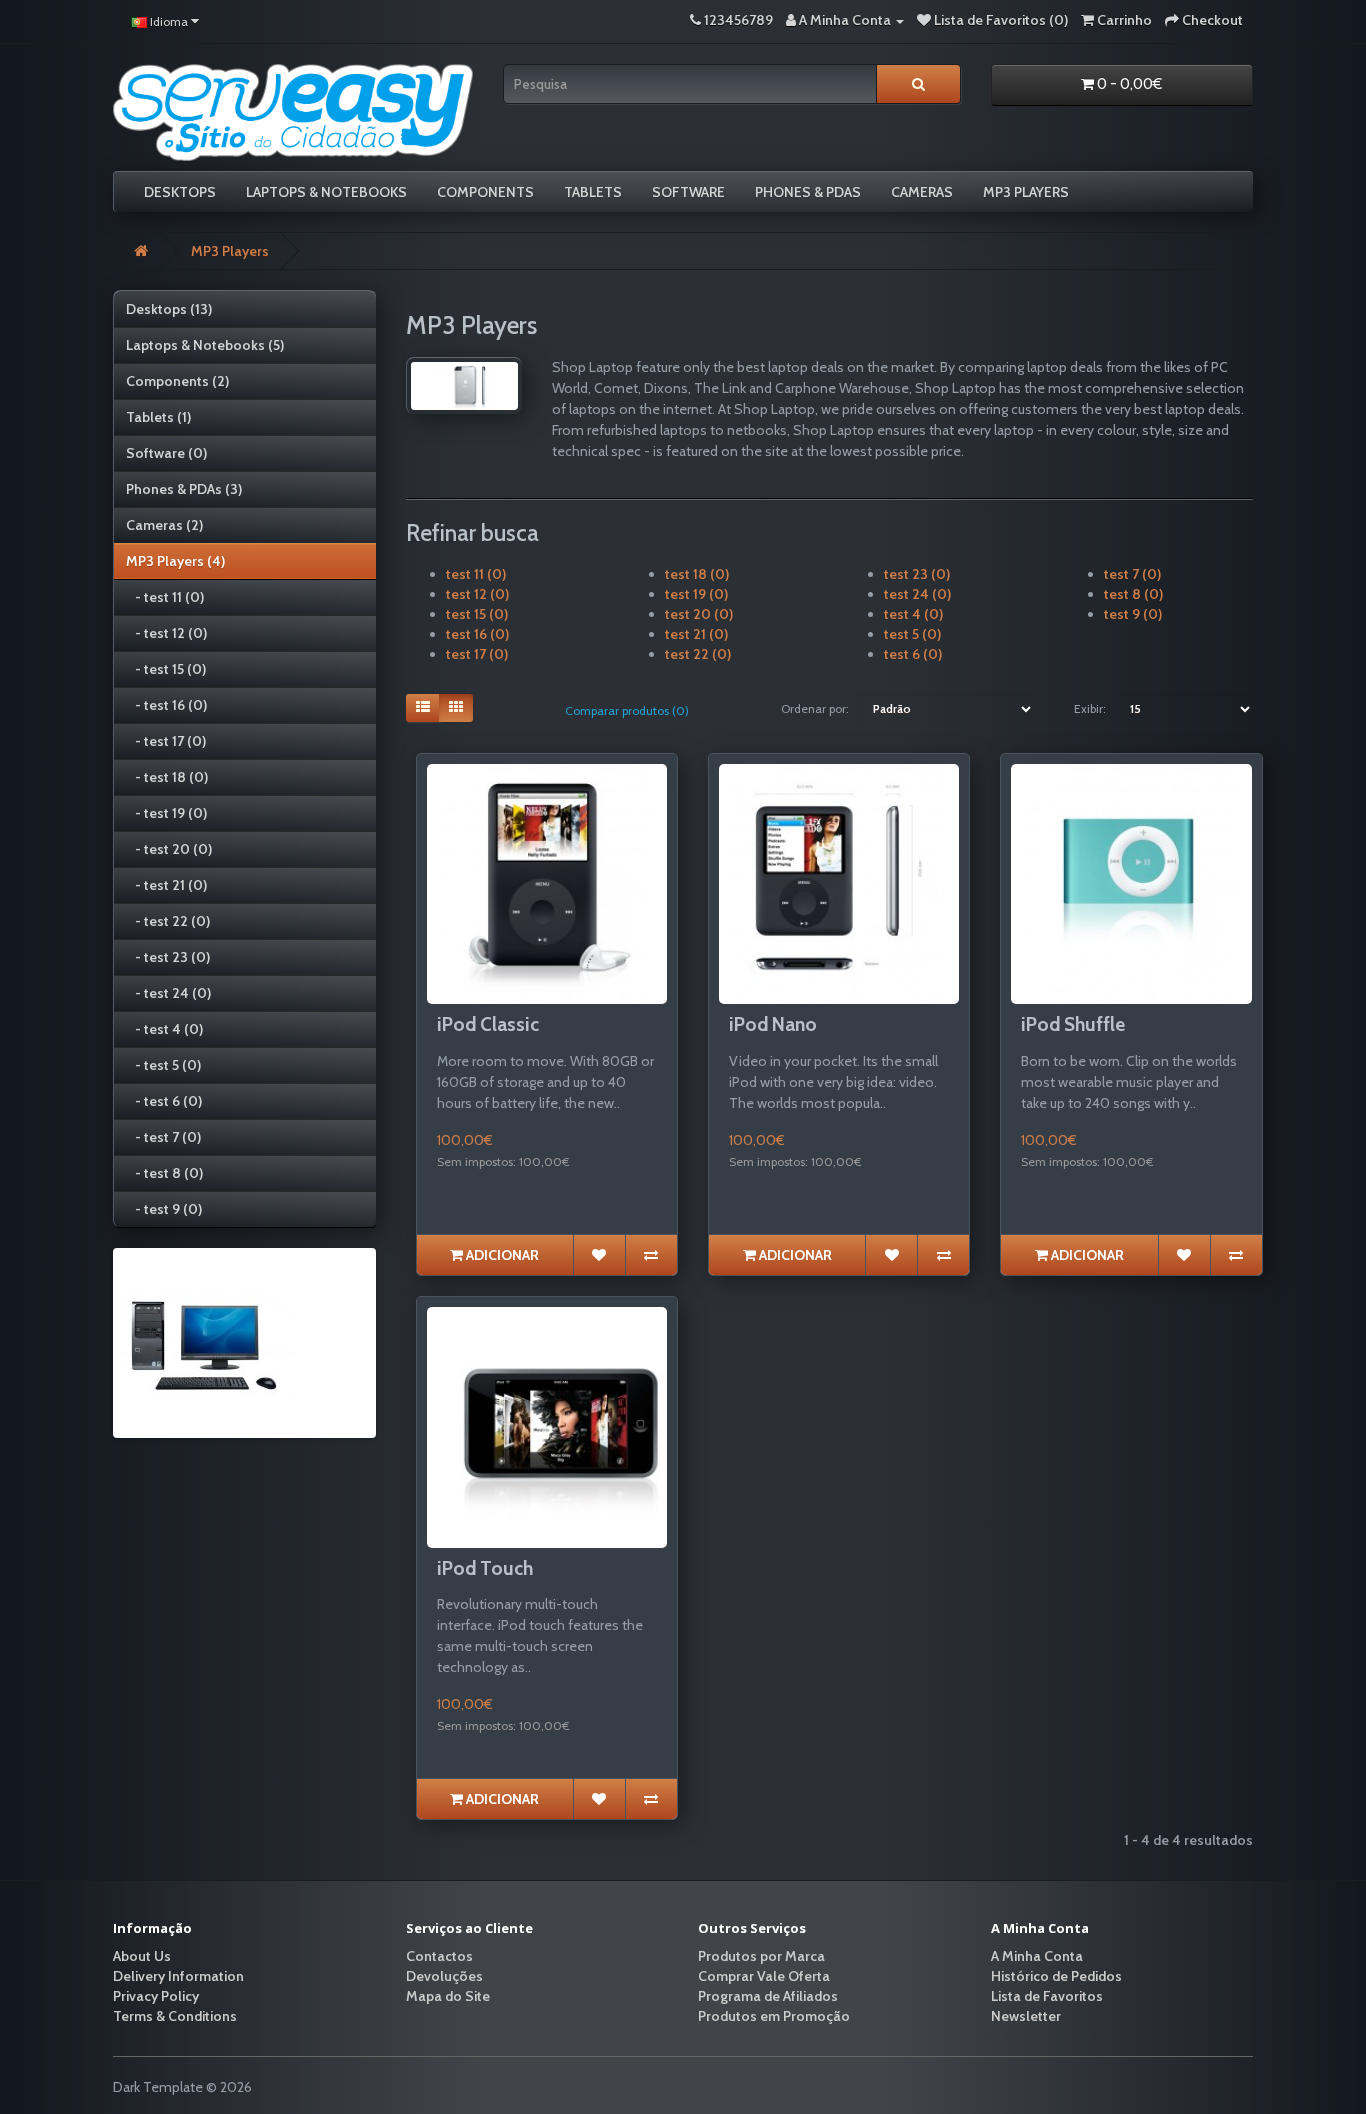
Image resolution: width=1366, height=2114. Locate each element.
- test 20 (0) (169, 849)
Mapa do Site (448, 1996)
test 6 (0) (913, 654)
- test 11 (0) (165, 597)
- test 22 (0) (168, 921)
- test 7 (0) (163, 1137)
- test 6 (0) (164, 1101)
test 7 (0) (1132, 574)
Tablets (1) (158, 417)
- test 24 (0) (168, 993)
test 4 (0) (913, 614)
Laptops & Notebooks (326, 192)
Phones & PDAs (808, 192)
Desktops (180, 192)
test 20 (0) (699, 614)
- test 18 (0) (167, 777)
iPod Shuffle (1073, 1024)
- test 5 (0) (163, 1065)
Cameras (922, 192)
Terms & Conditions (175, 2016)
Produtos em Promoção (774, 2016)
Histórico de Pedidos (1056, 1976)
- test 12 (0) (166, 633)
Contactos (439, 1956)
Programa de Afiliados (768, 1996)
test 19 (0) (696, 594)
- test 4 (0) (164, 1029)
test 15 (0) (477, 614)
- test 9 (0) (164, 1209)
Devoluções (444, 1976)
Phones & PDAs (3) (184, 489)
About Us (142, 1956)
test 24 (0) (917, 594)
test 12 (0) (477, 594)
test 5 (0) (912, 634)
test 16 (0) (477, 634)
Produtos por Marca (761, 1956)
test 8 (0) (1133, 594)
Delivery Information (178, 1976)
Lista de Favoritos (1047, 1996)
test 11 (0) (476, 574)
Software (688, 192)
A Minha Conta (1037, 1956)
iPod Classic (488, 1024)
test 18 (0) (697, 574)
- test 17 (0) (166, 741)
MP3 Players (1026, 192)
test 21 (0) (696, 634)
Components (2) (177, 381)
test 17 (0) (477, 654)
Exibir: (1090, 708)
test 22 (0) (698, 654)
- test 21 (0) (166, 885)
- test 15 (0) (166, 669)
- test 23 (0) (168, 957)
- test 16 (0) (166, 705)
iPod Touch (485, 1568)
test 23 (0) (917, 574)
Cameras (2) (164, 525)
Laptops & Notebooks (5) (205, 345)
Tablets (593, 192)
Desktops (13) (169, 309)
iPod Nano (773, 1024)
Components (485, 192)
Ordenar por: (815, 708)
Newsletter (1026, 2016)
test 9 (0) (1133, 614)
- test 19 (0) (166, 813)
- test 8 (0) (164, 1173)
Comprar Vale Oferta (764, 1976)
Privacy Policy (156, 1996)
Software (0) (166, 453)
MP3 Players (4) (175, 561)
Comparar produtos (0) (627, 710)
